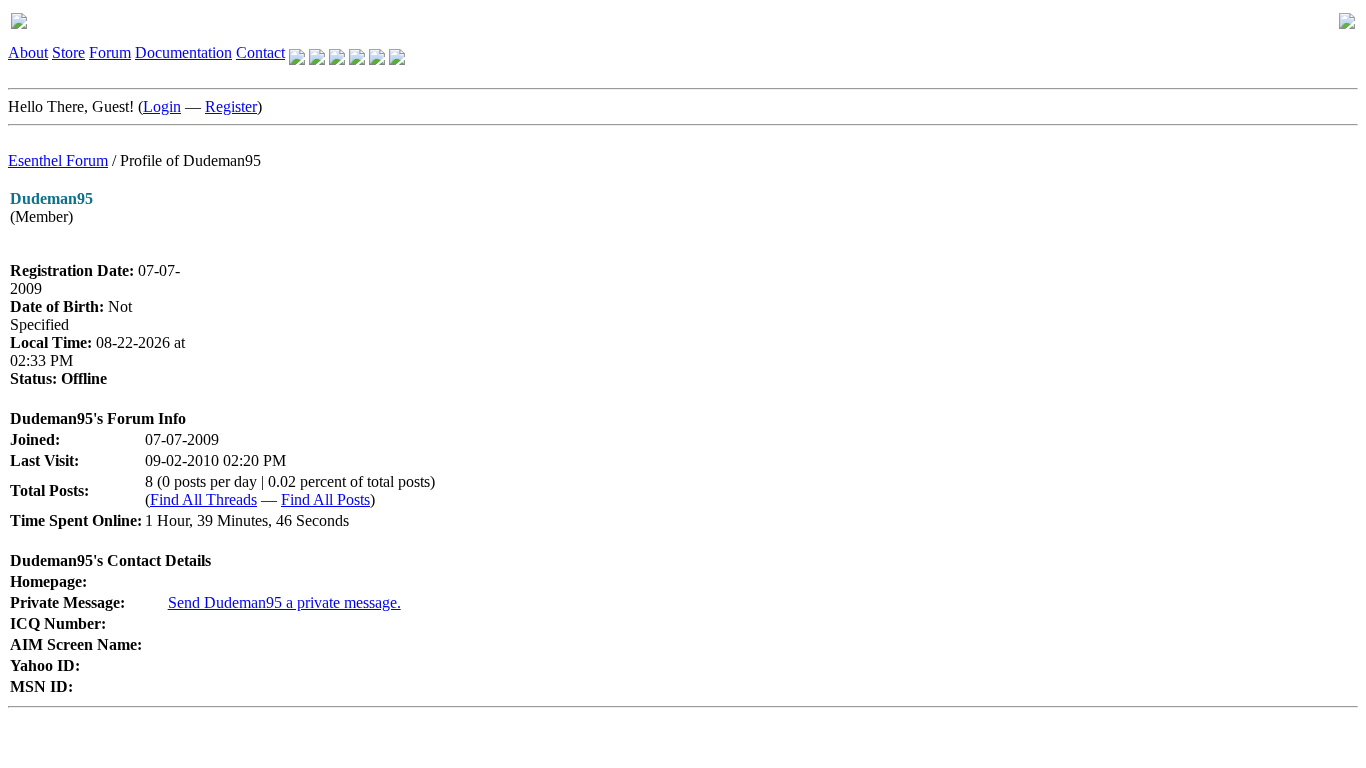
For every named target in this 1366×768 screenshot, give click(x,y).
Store (68, 52)
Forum (110, 52)
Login (162, 106)
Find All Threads (203, 499)
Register (231, 106)
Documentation (183, 52)
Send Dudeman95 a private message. (284, 602)
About (28, 52)
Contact (260, 52)
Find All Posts (325, 499)
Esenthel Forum (58, 160)
